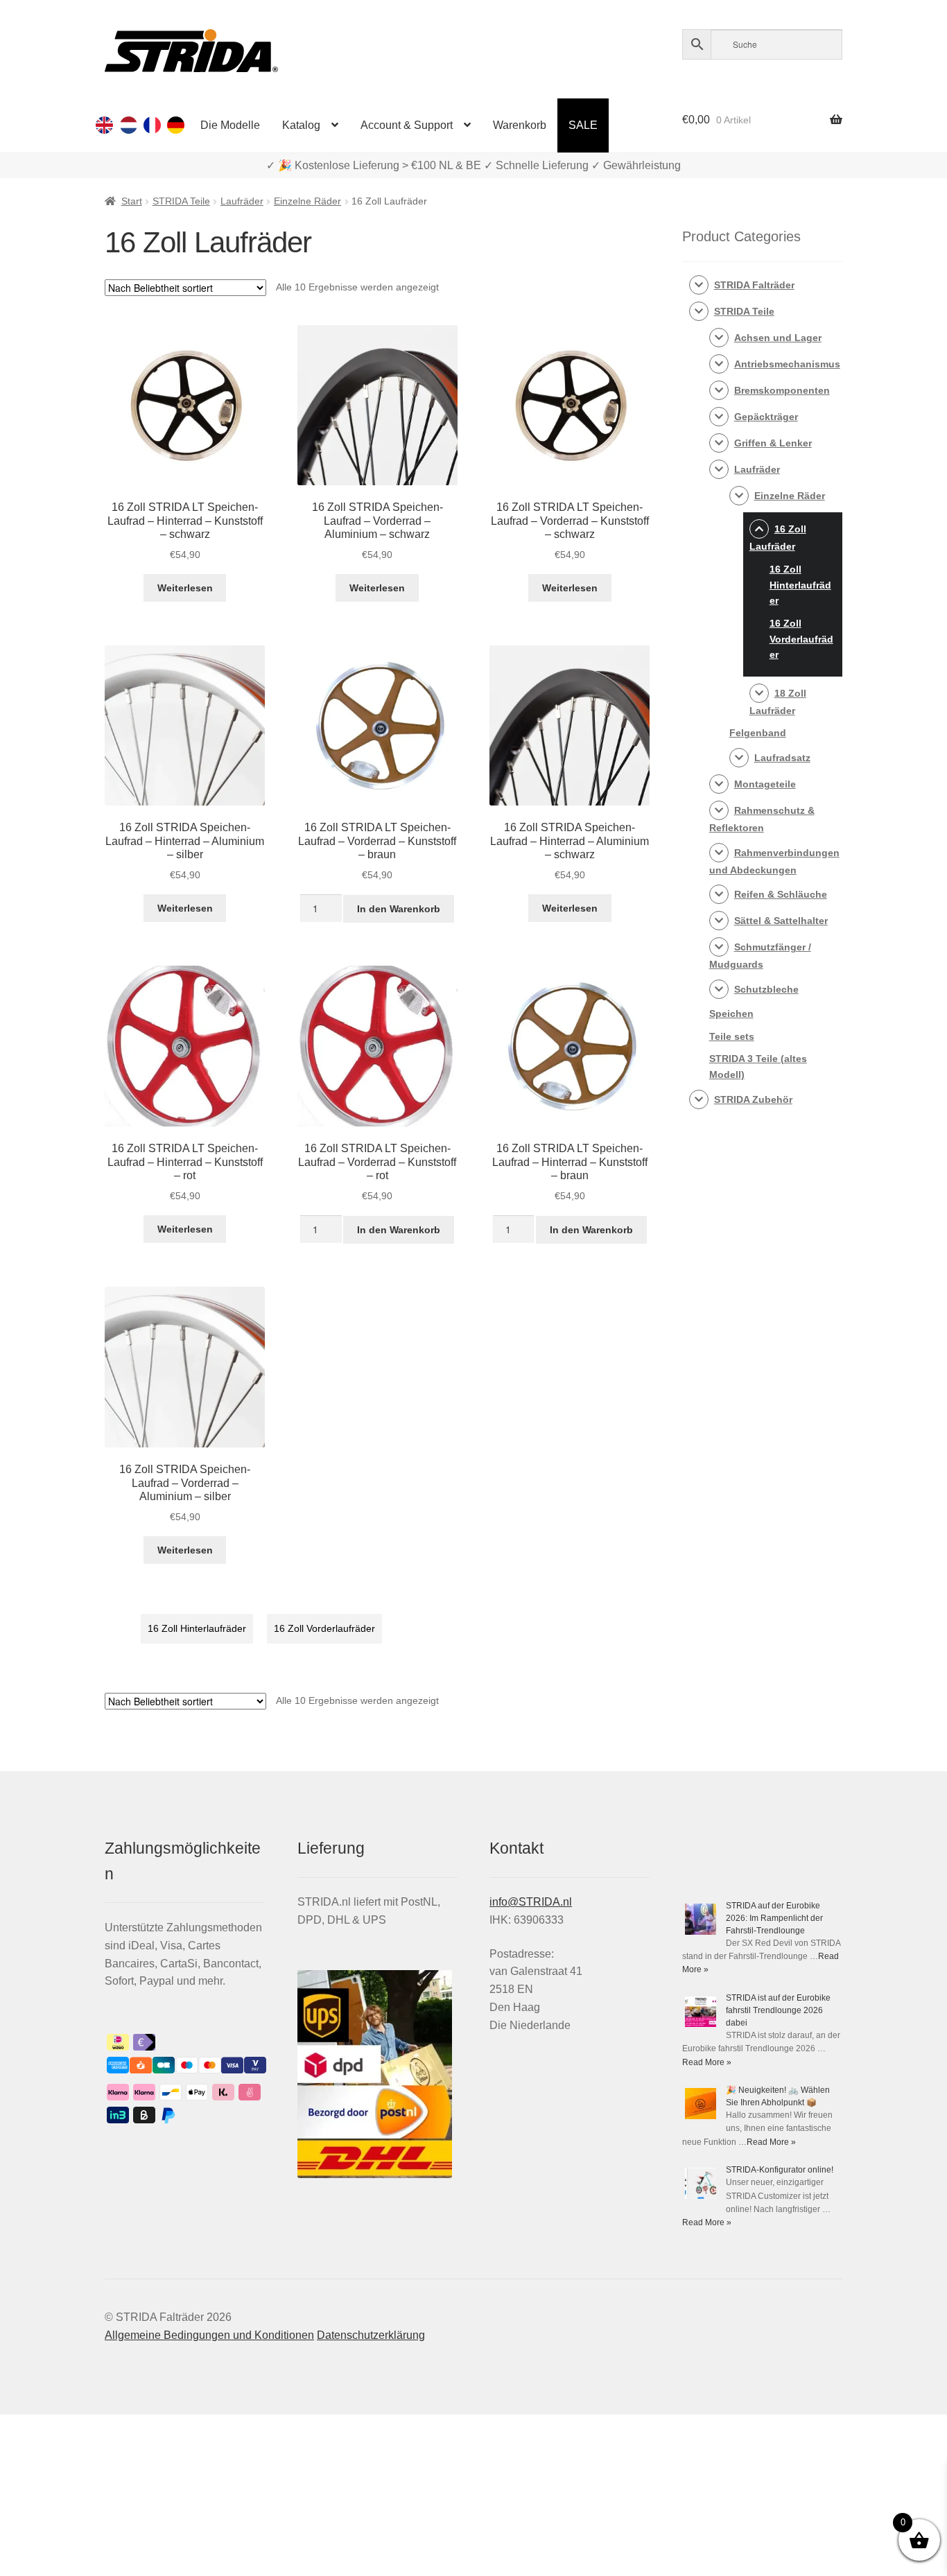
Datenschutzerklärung (371, 2335)
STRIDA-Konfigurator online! (780, 2170)
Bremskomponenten (782, 390)
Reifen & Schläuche (781, 894)
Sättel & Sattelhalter (781, 921)
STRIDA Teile (181, 201)
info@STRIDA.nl (531, 1902)
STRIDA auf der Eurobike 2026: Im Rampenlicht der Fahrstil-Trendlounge (774, 1918)
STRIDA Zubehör (753, 1099)
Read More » (707, 2062)
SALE (583, 125)
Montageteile (765, 784)
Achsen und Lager (778, 338)
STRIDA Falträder (754, 285)
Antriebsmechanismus (787, 364)
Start (132, 201)
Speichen (731, 1013)
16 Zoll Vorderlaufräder (324, 1628)
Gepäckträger (766, 417)
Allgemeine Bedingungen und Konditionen (209, 2335)
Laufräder (242, 201)
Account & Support (407, 125)
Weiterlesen (185, 588)
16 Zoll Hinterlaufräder (197, 1628)
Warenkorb (520, 125)
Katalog (301, 125)
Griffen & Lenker (773, 443)
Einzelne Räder (307, 201)
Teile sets (732, 1036)
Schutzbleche (766, 989)
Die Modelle (230, 125)
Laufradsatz (782, 758)
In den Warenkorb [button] (399, 909)
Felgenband (758, 733)
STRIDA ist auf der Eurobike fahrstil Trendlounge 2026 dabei (778, 2010)
